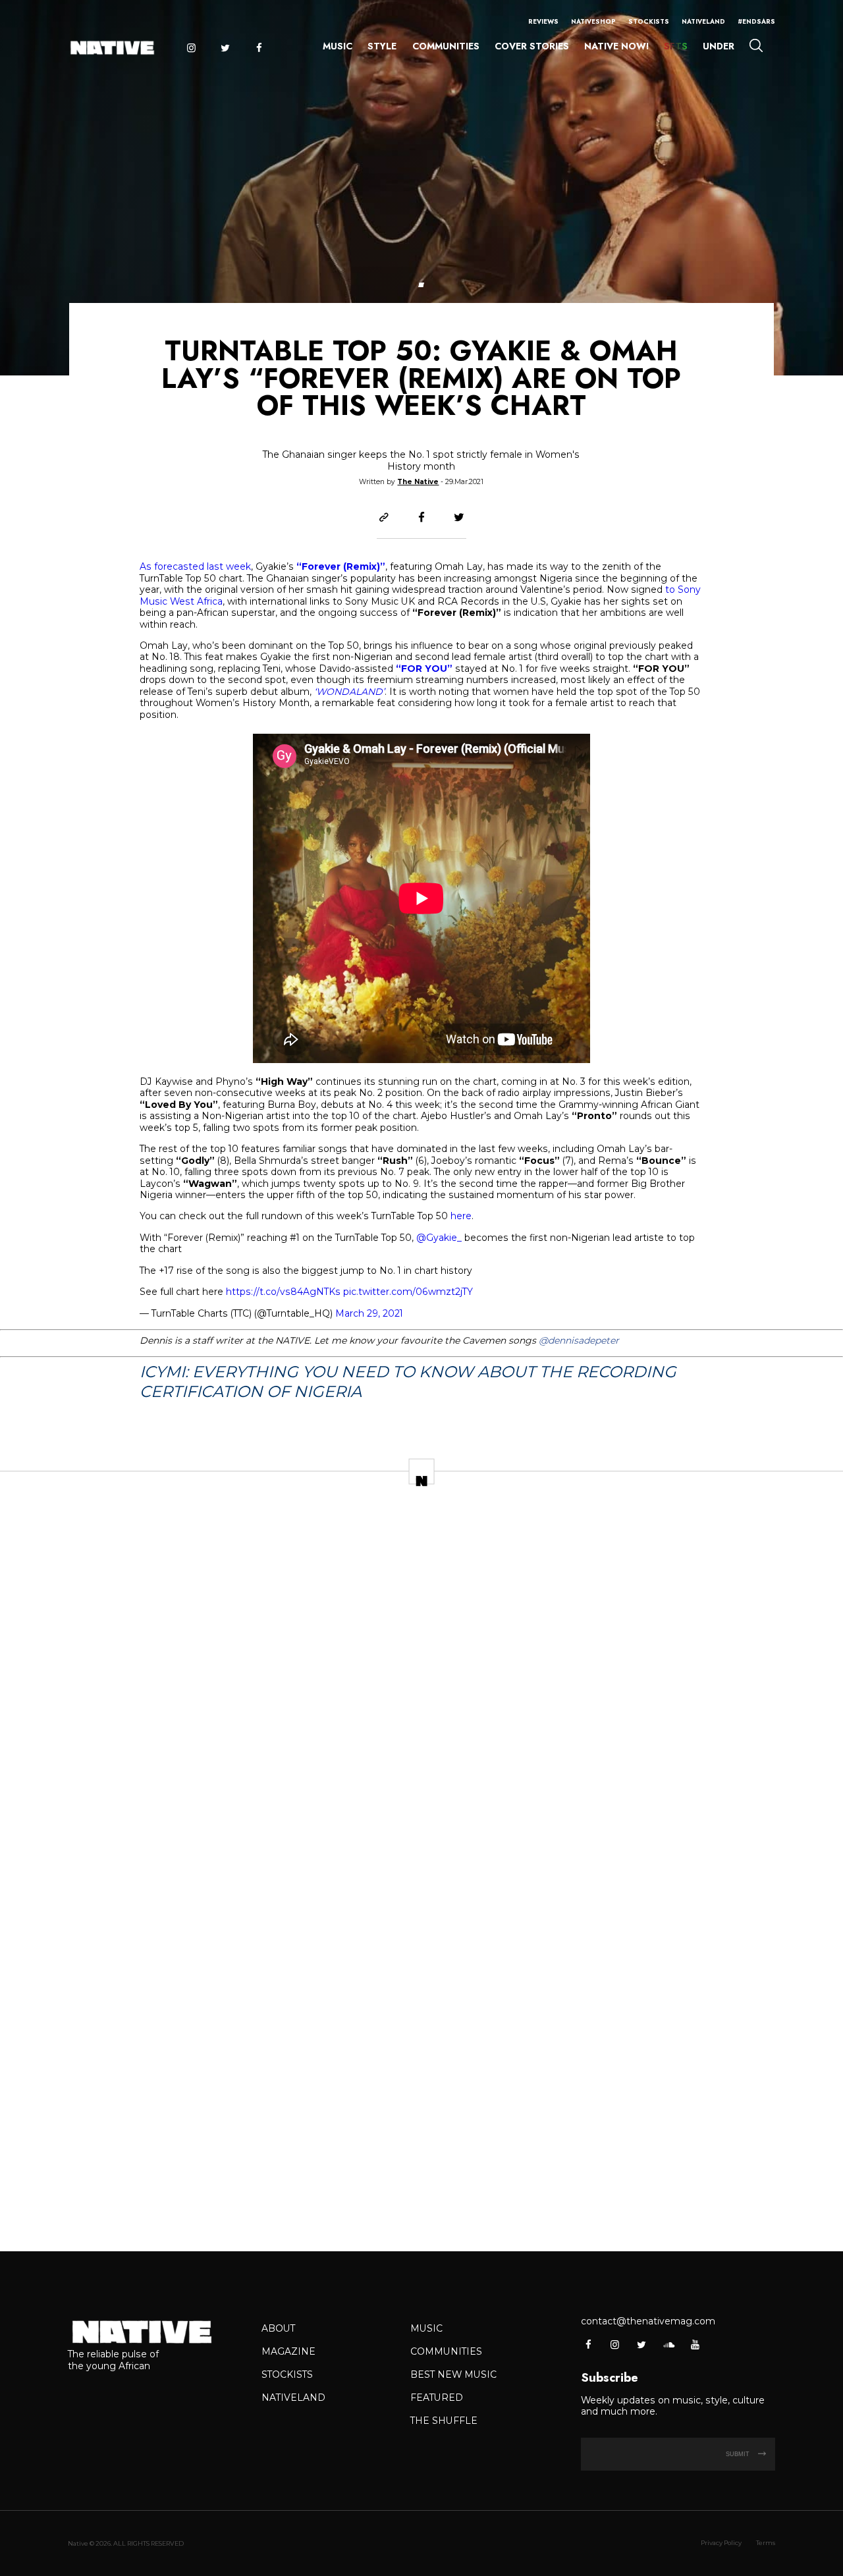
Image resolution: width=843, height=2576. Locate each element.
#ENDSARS (756, 22)
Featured (437, 2398)
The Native (418, 482)
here (461, 1216)
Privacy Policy (721, 2543)
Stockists (649, 22)
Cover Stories (532, 46)
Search (756, 45)
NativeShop (593, 22)
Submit (739, 2454)
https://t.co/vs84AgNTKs (283, 1292)
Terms (766, 2543)
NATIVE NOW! (616, 46)
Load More (421, 2202)
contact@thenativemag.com (648, 2321)
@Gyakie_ (439, 1238)
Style (382, 46)
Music (338, 46)
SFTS (676, 46)
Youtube (694, 2344)
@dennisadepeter (579, 1340)
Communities (446, 46)
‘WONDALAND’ (349, 692)
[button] (421, 285)
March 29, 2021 (369, 1313)
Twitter (225, 48)
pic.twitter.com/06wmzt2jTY (408, 1292)
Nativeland (703, 22)
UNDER (719, 46)
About (278, 2328)
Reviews (543, 22)
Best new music (453, 2374)
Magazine (288, 2351)
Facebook (259, 48)
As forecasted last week (195, 566)
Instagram (191, 48)
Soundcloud (668, 2344)
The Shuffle (444, 2421)
